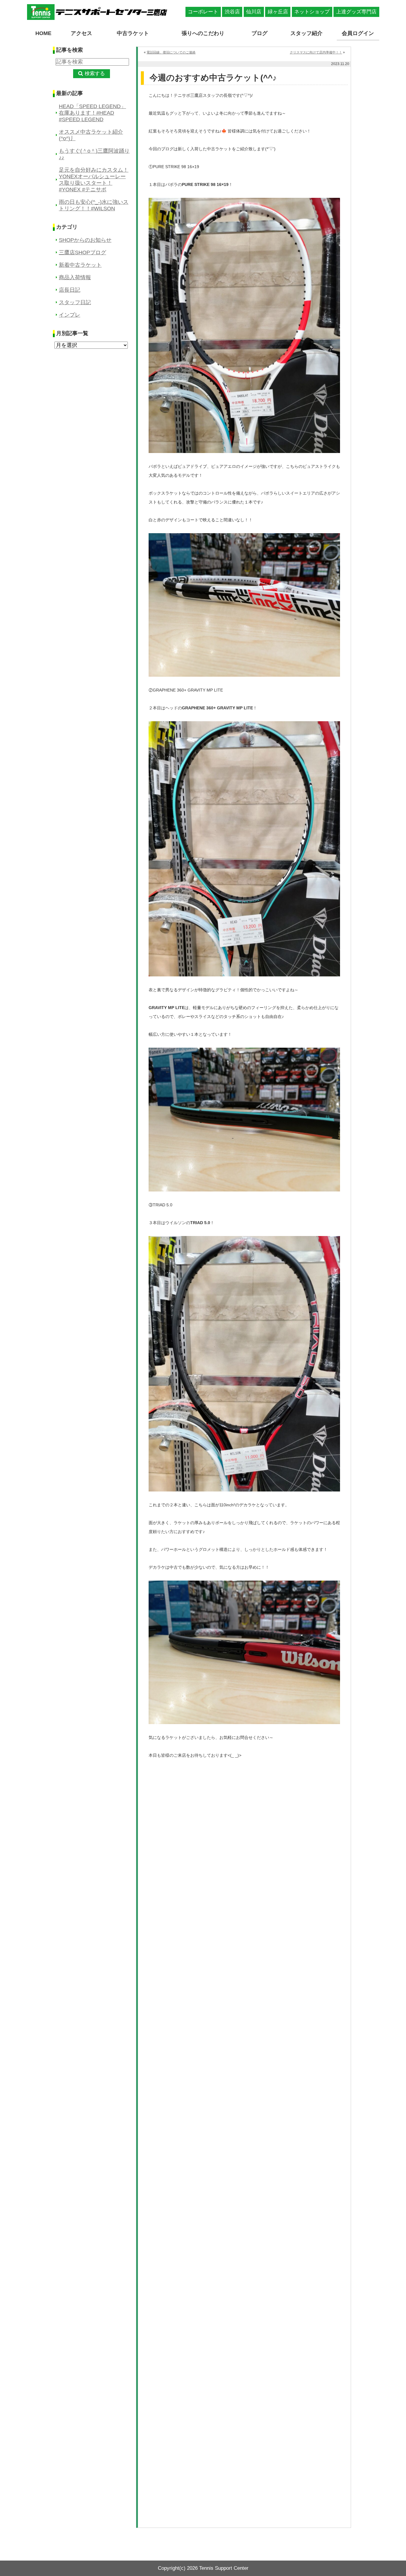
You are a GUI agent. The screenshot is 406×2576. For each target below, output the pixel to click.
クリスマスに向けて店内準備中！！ (316, 52)
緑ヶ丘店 (278, 12)
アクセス (81, 33)
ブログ (259, 33)
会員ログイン (358, 33)
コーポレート (203, 12)
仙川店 (254, 12)
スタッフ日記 (75, 302)
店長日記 (70, 290)
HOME (43, 33)
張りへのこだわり (203, 33)
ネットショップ (312, 12)
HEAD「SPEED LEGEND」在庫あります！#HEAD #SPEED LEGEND (92, 113)
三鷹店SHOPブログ (82, 252)
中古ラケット (133, 33)
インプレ (70, 315)
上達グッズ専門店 (356, 12)
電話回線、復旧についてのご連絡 (171, 52)
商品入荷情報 (75, 277)
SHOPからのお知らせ (85, 240)
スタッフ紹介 (306, 33)
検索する (95, 74)
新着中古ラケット (80, 265)
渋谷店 (232, 12)
